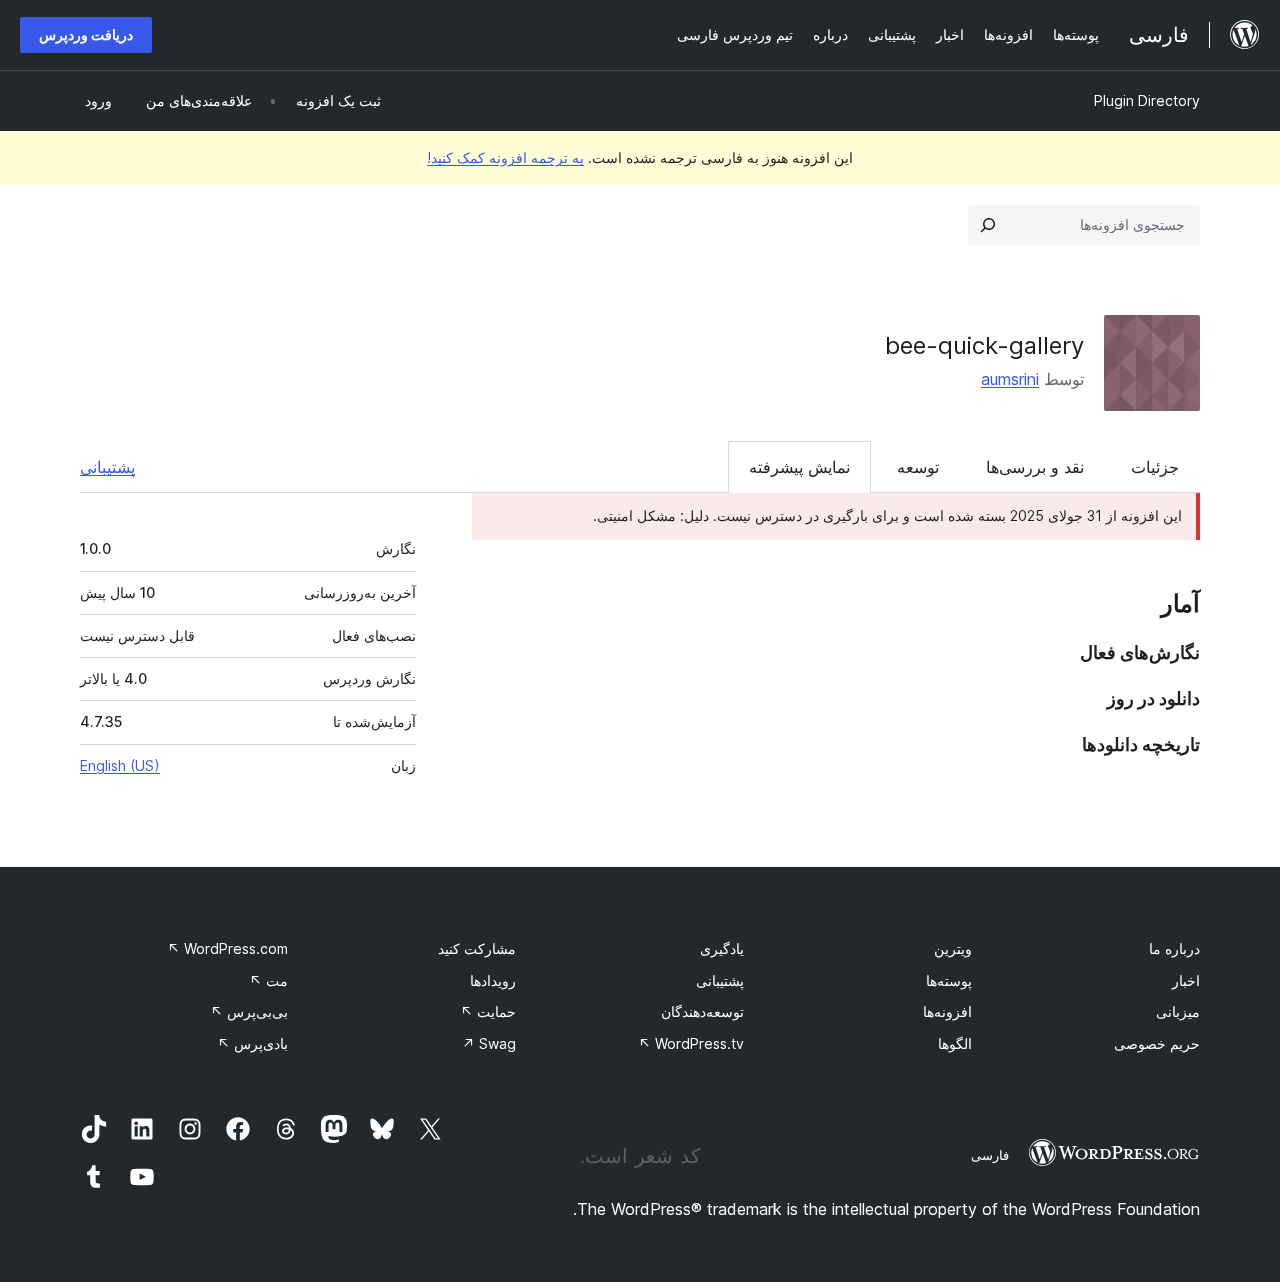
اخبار (1186, 980)
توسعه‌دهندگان (702, 1011)
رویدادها (493, 980)
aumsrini (1010, 379)
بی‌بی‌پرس (249, 1011)
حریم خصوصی (1157, 1043)
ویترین (953, 948)
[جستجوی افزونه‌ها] (988, 225)
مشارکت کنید (477, 948)
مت (268, 980)
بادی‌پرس (252, 1043)
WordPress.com (227, 948)
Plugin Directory (1147, 100)
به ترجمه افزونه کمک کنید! (505, 157)
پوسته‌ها (949, 980)
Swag (489, 1043)
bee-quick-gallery (984, 345)
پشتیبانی (107, 467)
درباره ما (1174, 948)
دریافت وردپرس (86, 34)
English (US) (120, 765)
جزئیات (1155, 467)
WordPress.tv (691, 1043)
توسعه (918, 467)
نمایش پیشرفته (799, 467)
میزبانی (1178, 1011)
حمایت (488, 1011)
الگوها (955, 1043)
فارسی (990, 1155)
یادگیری (722, 948)
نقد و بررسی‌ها (1035, 467)
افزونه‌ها (947, 1011)
